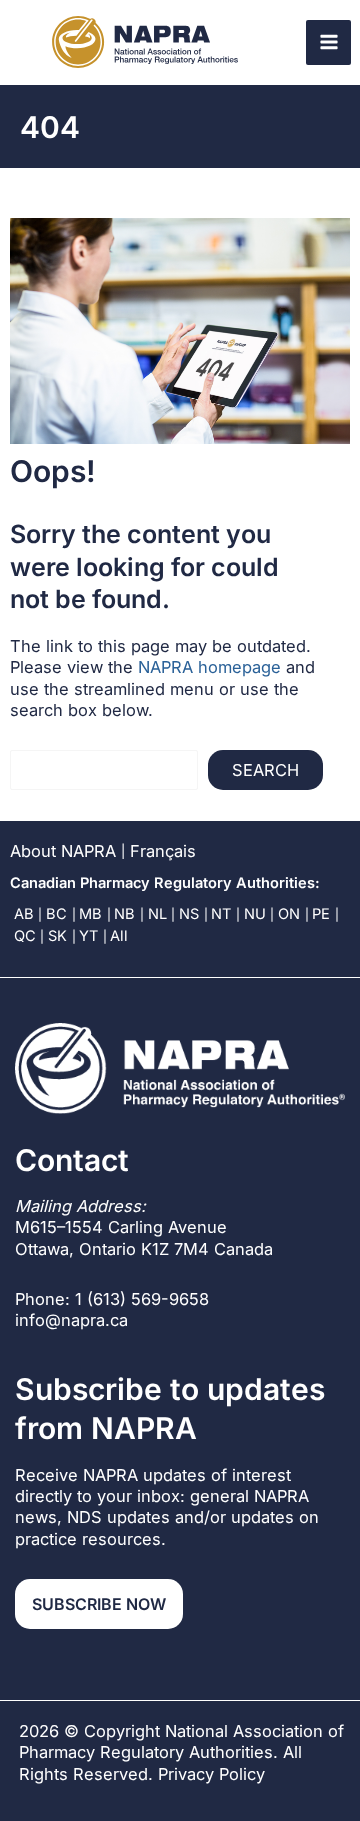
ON (289, 914)
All (119, 936)
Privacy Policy (211, 1774)
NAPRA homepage (209, 667)
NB (124, 914)
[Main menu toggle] (328, 42)
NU (255, 914)
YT (88, 936)
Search (265, 770)
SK (57, 936)
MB (90, 914)
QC (25, 936)
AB (24, 914)
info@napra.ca (71, 1320)
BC (56, 914)
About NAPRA (63, 851)
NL (157, 914)
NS (189, 914)
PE (321, 914)
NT (221, 914)
